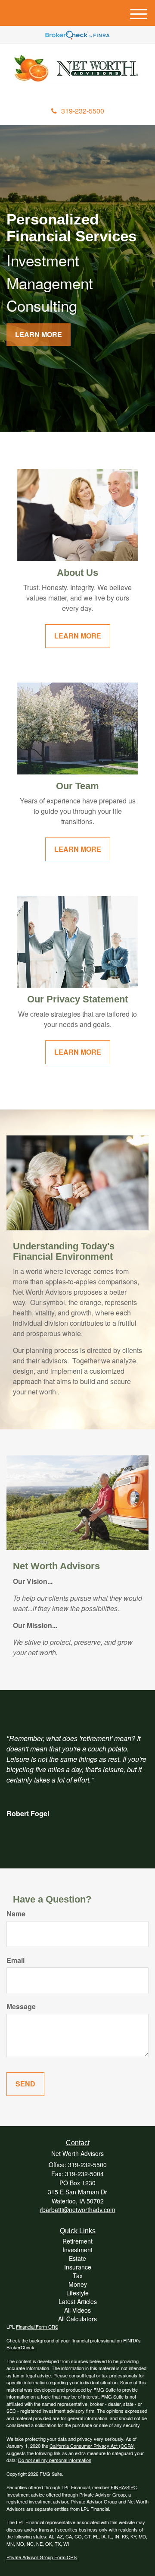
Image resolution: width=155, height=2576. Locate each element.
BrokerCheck (20, 2347)
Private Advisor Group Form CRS (42, 2557)
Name (16, 1914)
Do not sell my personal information (55, 2460)
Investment (77, 2250)
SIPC (132, 2487)
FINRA (118, 2487)
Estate (77, 2258)
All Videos (77, 2310)
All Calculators (77, 2319)
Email (15, 1960)
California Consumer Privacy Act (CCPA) (92, 2446)
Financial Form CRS (37, 2326)
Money (78, 2284)
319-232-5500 (83, 111)
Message (21, 2007)
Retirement (77, 2241)
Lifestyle (77, 2293)
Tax (78, 2276)
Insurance (78, 2267)
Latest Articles (78, 2301)
